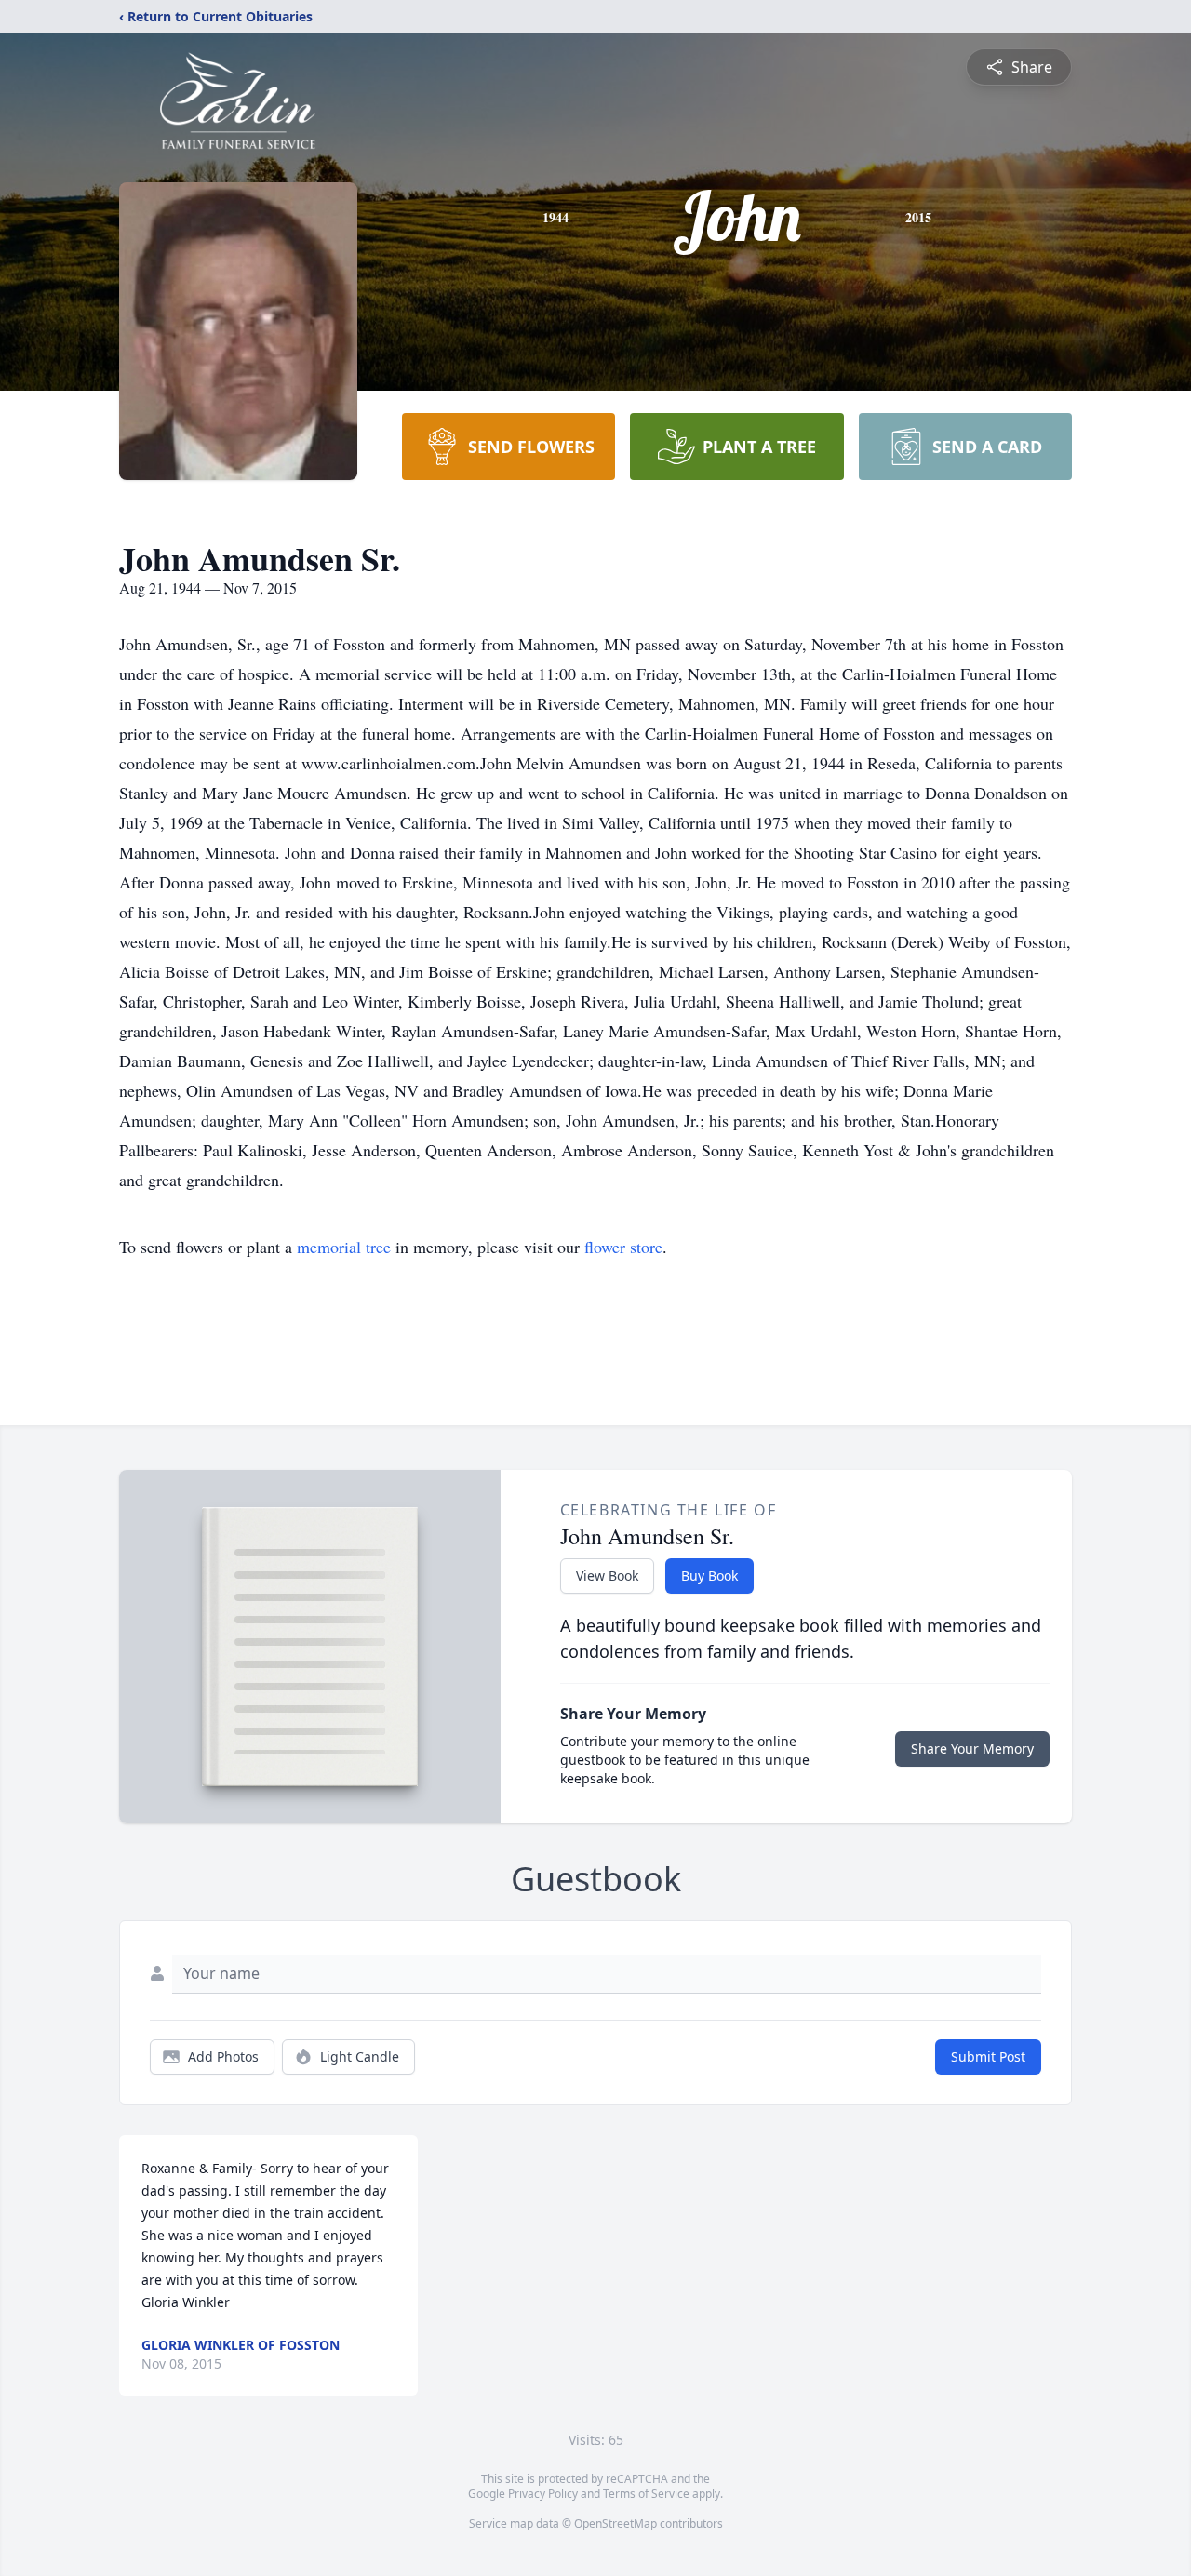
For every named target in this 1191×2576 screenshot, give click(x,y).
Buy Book (709, 1575)
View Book (607, 1575)
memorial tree (344, 1247)
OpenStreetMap (616, 2523)
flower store (623, 1247)
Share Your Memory (972, 1748)
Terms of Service (646, 2494)
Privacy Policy (543, 2494)
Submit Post (988, 2056)
